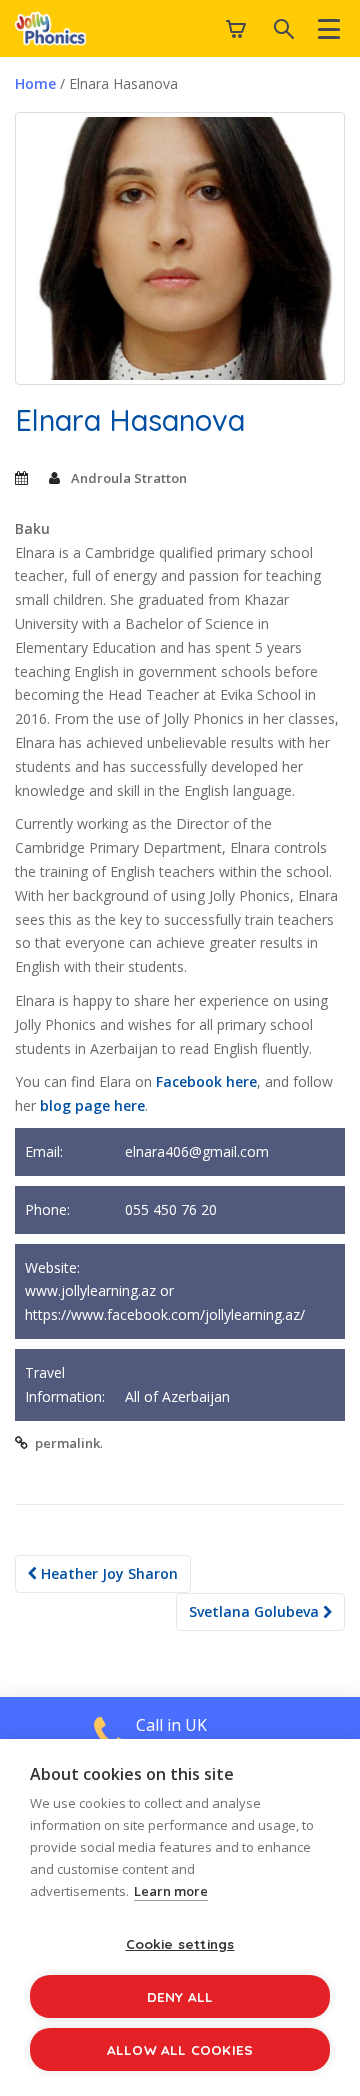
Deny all (180, 1996)
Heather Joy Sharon (107, 1573)
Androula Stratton (129, 478)
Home (35, 83)
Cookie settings (180, 1943)
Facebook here (206, 1081)
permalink (67, 1443)
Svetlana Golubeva (256, 1611)
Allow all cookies (180, 2049)
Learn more (171, 1891)
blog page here (92, 1105)
